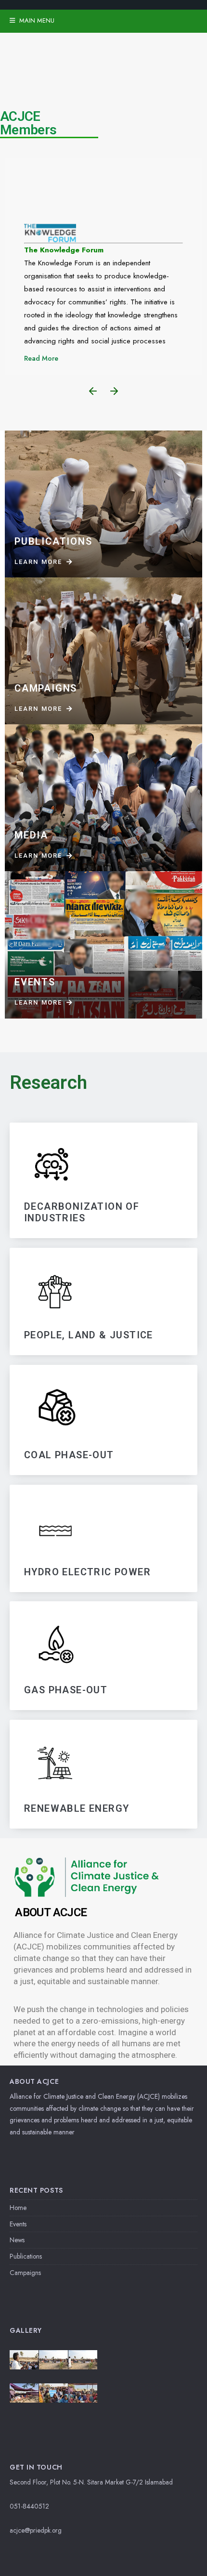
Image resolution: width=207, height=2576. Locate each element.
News (17, 2240)
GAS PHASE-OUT (66, 1690)
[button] (93, 391)
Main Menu (36, 20)
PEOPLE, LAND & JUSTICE (89, 1335)
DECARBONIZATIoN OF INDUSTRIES (82, 1212)
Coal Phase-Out (69, 1455)
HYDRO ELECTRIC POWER (87, 1571)
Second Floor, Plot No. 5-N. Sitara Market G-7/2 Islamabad (91, 2482)
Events (18, 2224)
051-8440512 (29, 2506)
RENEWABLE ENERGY (77, 1808)
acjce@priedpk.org (36, 2530)
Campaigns (25, 2273)
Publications (26, 2256)
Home (18, 2208)
